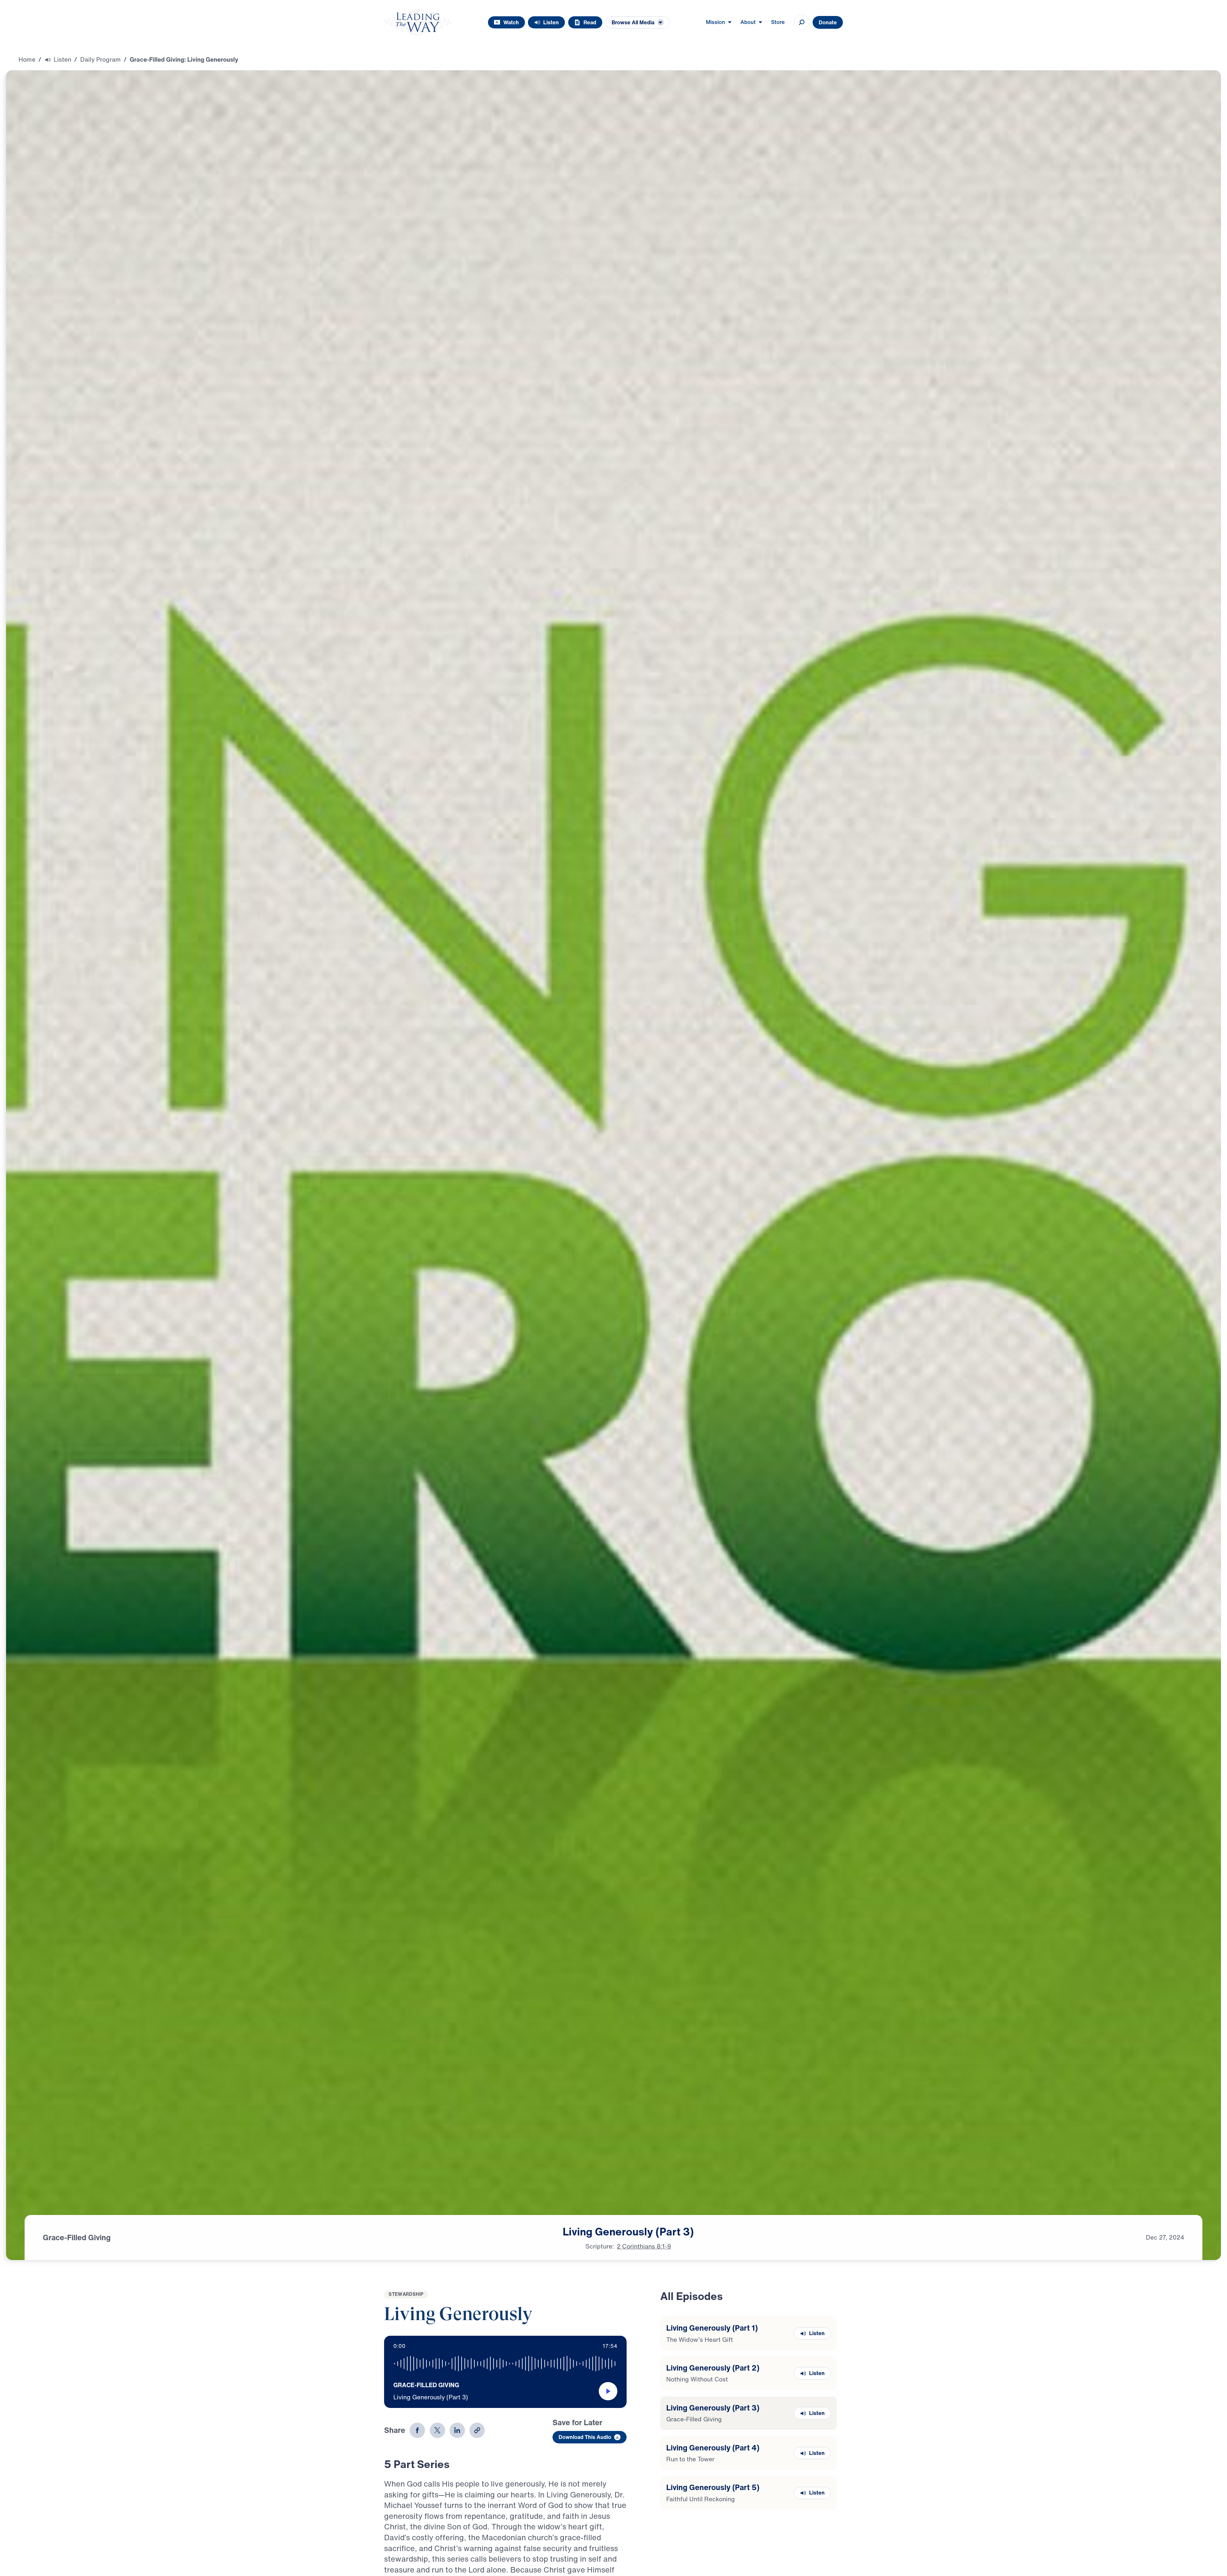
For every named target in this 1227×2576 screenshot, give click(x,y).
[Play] (608, 2391)
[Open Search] (802, 22)
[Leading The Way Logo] (418, 22)
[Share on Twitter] (437, 2430)
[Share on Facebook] (417, 2430)
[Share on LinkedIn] (457, 2430)
